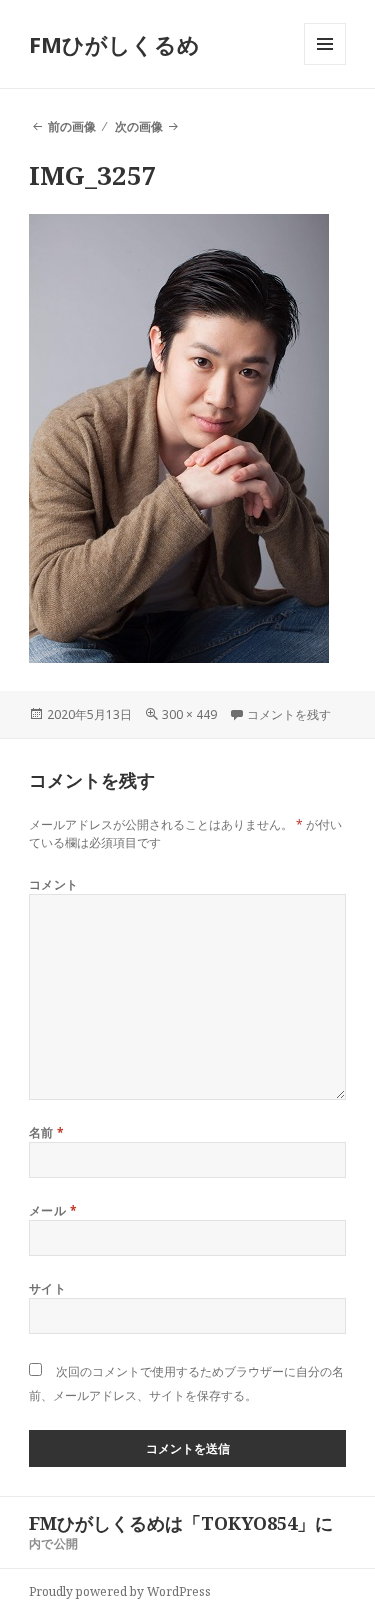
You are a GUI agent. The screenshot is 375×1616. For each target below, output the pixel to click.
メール (53, 1210)
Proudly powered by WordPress (120, 1591)
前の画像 (72, 126)
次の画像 (139, 126)
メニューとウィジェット (325, 64)
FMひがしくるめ (114, 44)
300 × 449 (189, 714)
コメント (54, 884)
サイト (47, 1288)
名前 (47, 1132)
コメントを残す (289, 714)
